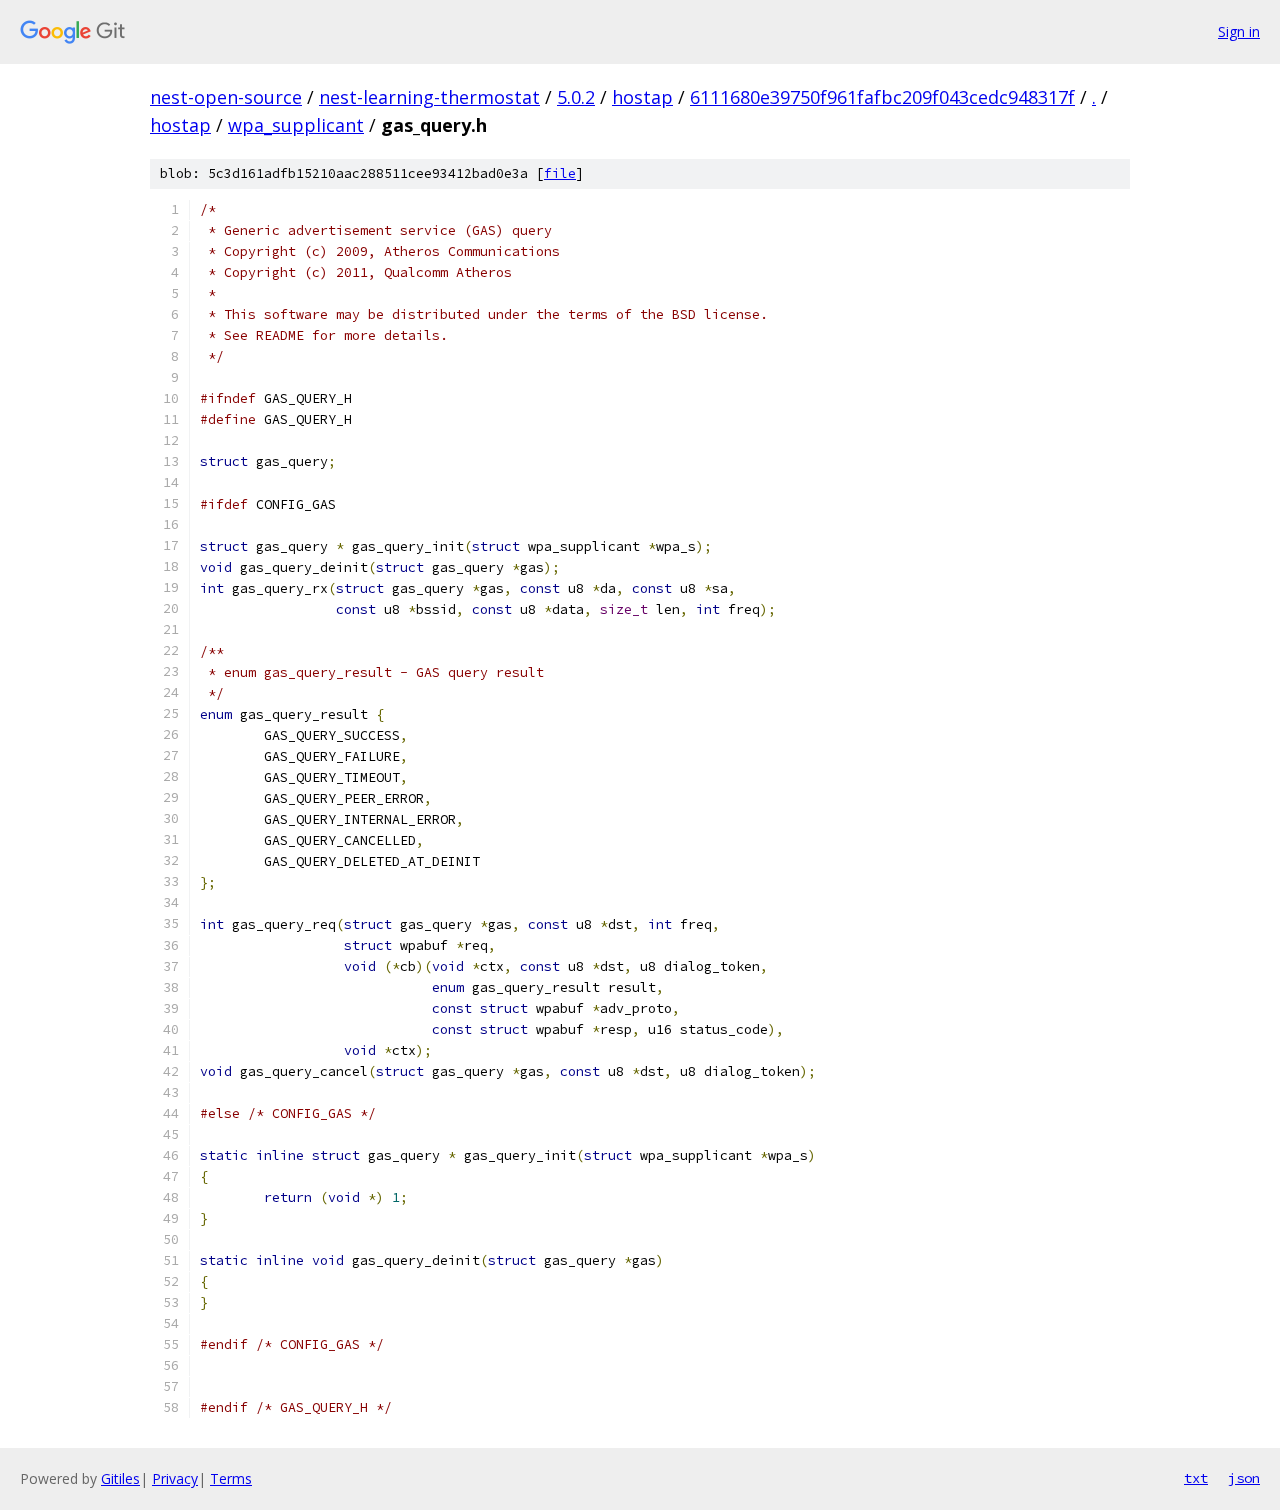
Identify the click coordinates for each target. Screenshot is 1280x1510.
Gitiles (120, 1478)
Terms (231, 1478)
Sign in (1239, 31)
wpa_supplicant (296, 125)
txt (1196, 1478)
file (560, 173)
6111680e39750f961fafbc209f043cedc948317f (882, 97)
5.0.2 (576, 97)
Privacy (175, 1478)
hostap (642, 97)
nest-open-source (226, 97)
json (1244, 1478)
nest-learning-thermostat (429, 97)
